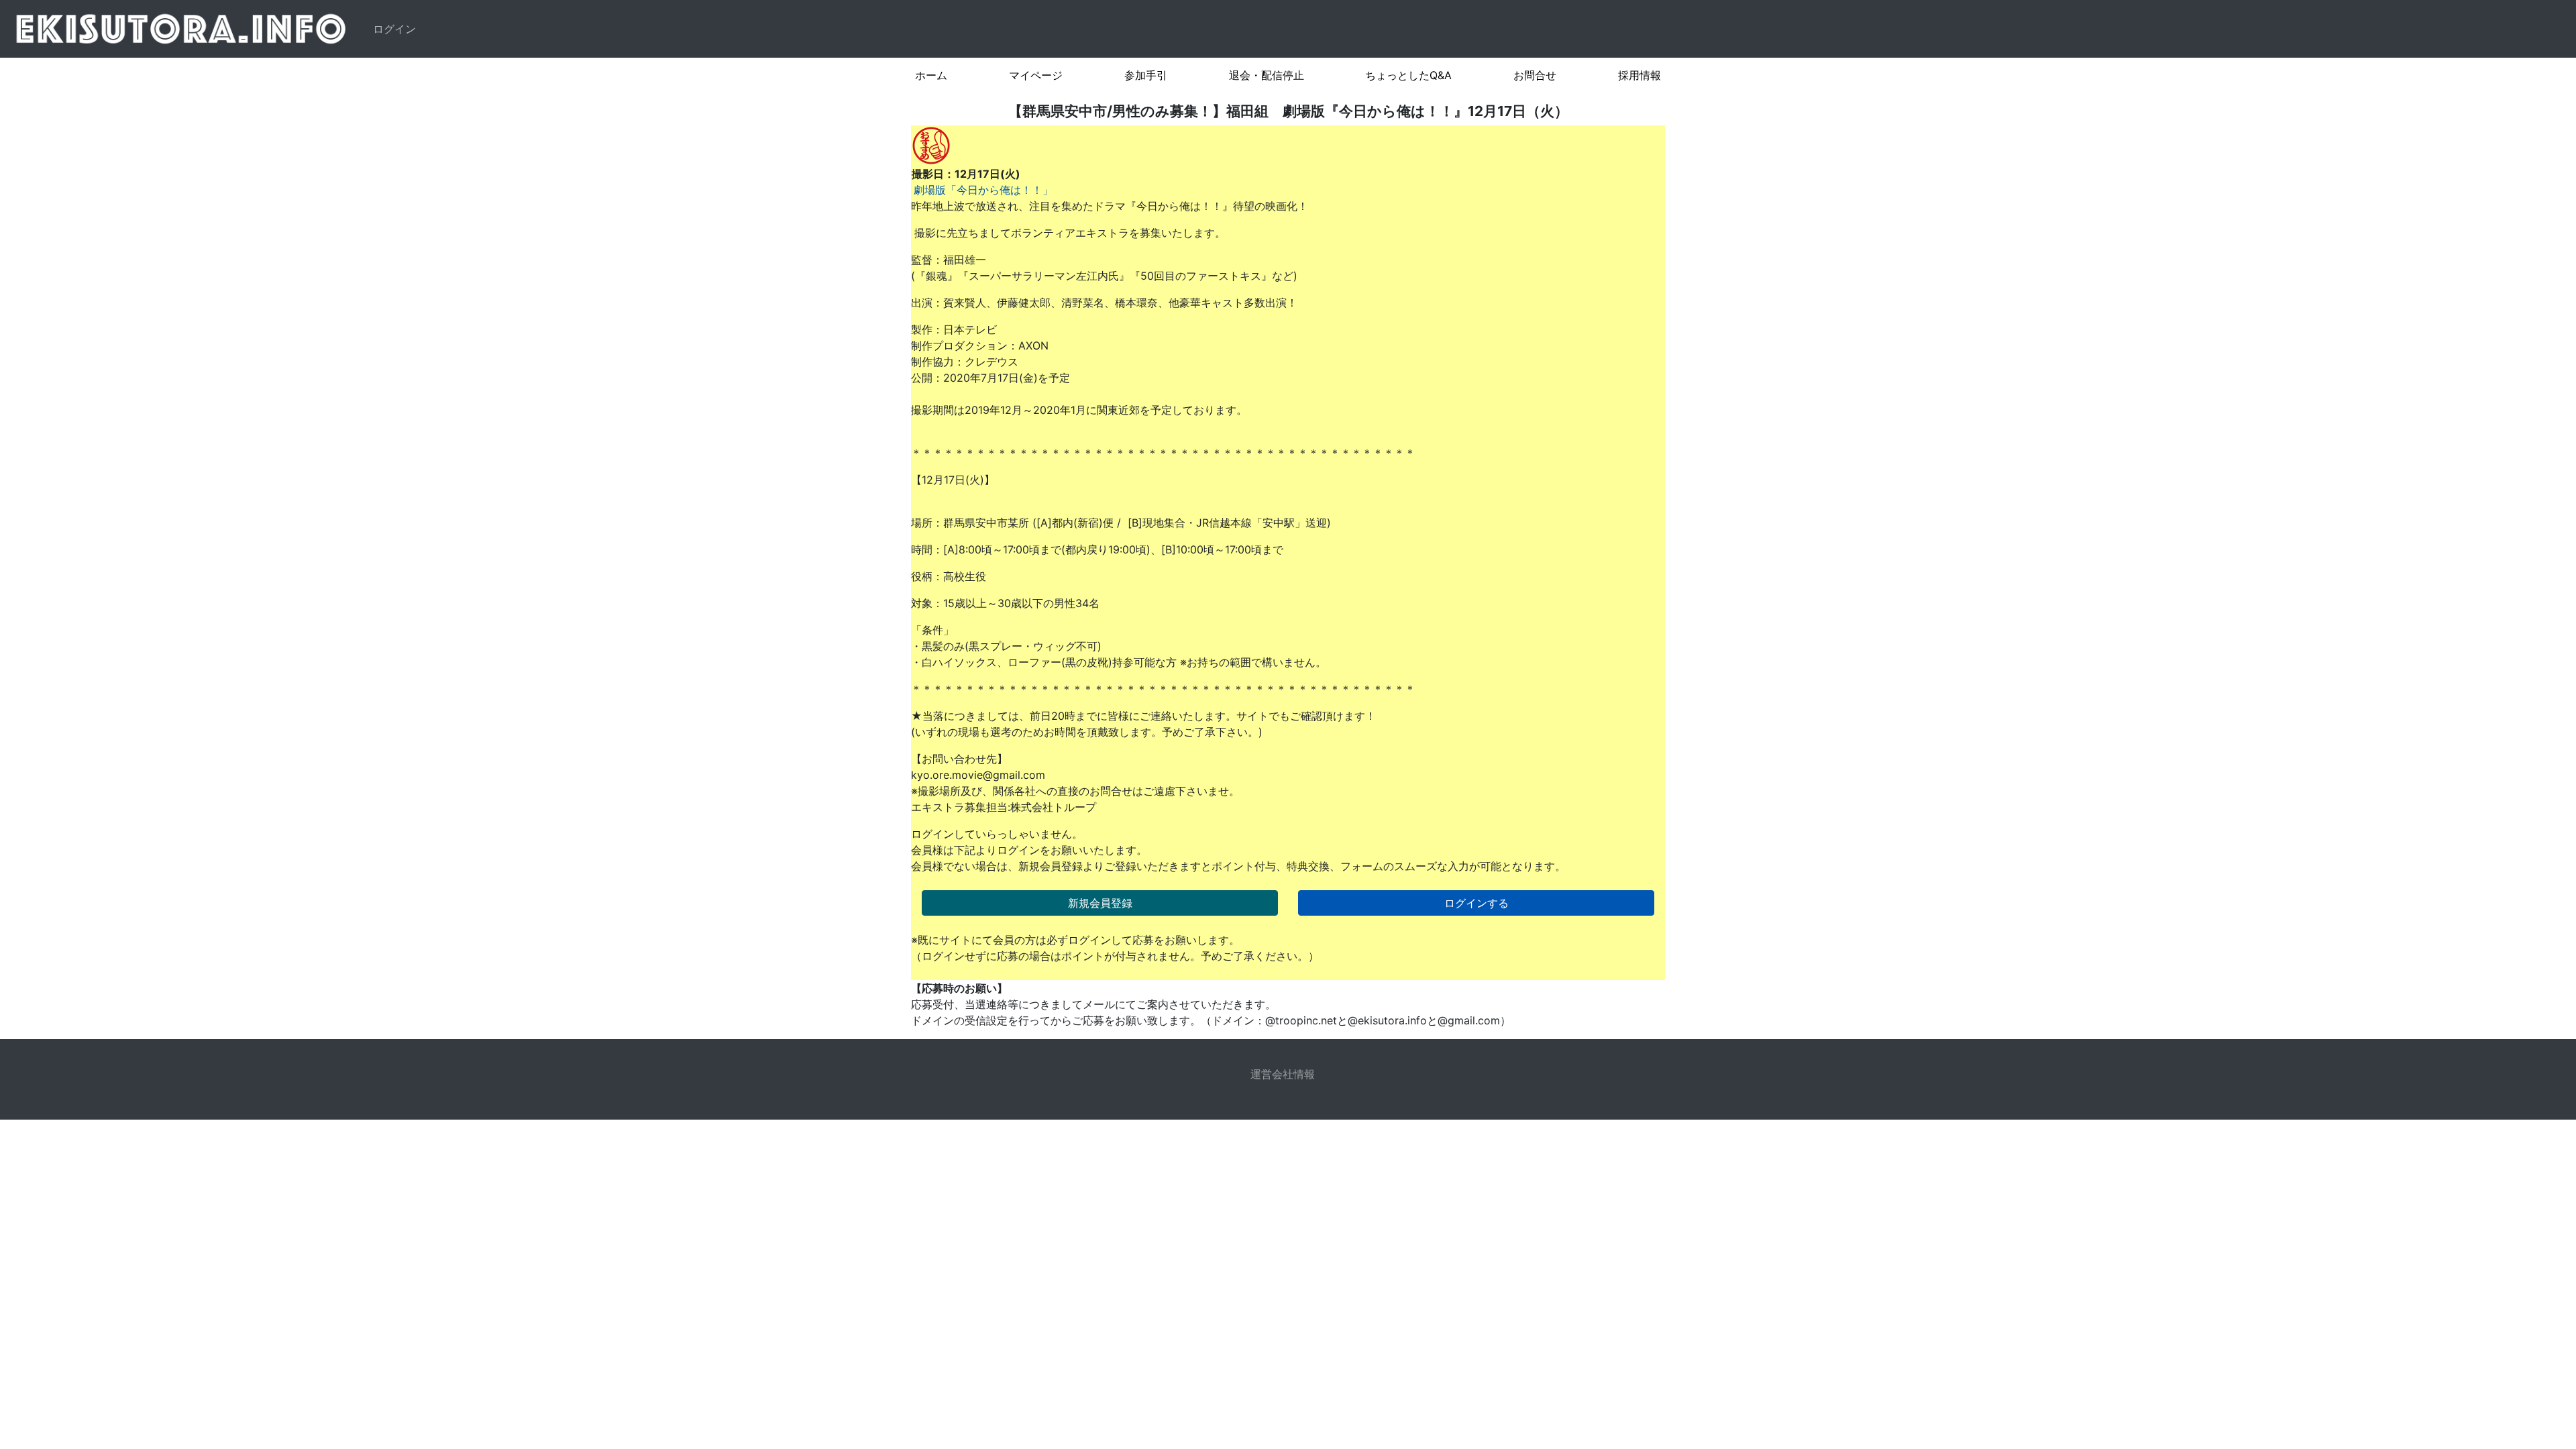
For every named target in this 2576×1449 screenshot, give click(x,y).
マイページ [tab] (1036, 75)
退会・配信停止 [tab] (1267, 75)
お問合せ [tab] (1535, 75)
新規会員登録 (1100, 903)
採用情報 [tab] (1640, 75)
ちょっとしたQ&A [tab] (1408, 75)
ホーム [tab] (931, 75)
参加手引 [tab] (1146, 75)
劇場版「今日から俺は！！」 (983, 190)
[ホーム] (184, 29)
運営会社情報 (1283, 1074)
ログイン (394, 29)
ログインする (1477, 903)
